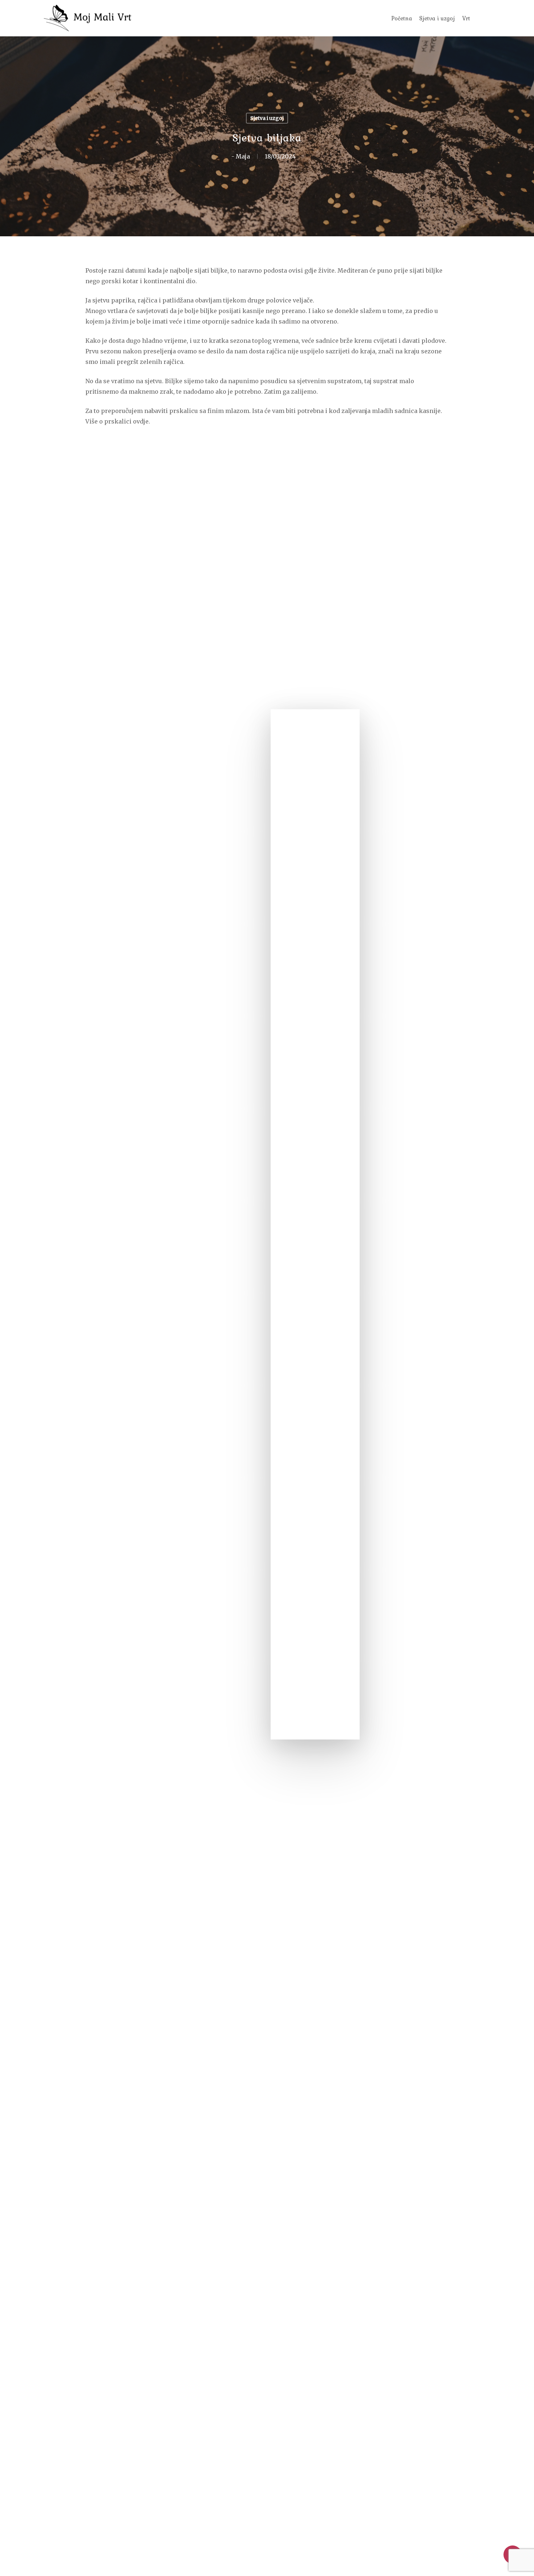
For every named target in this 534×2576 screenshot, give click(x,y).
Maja (243, 156)
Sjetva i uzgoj (267, 118)
